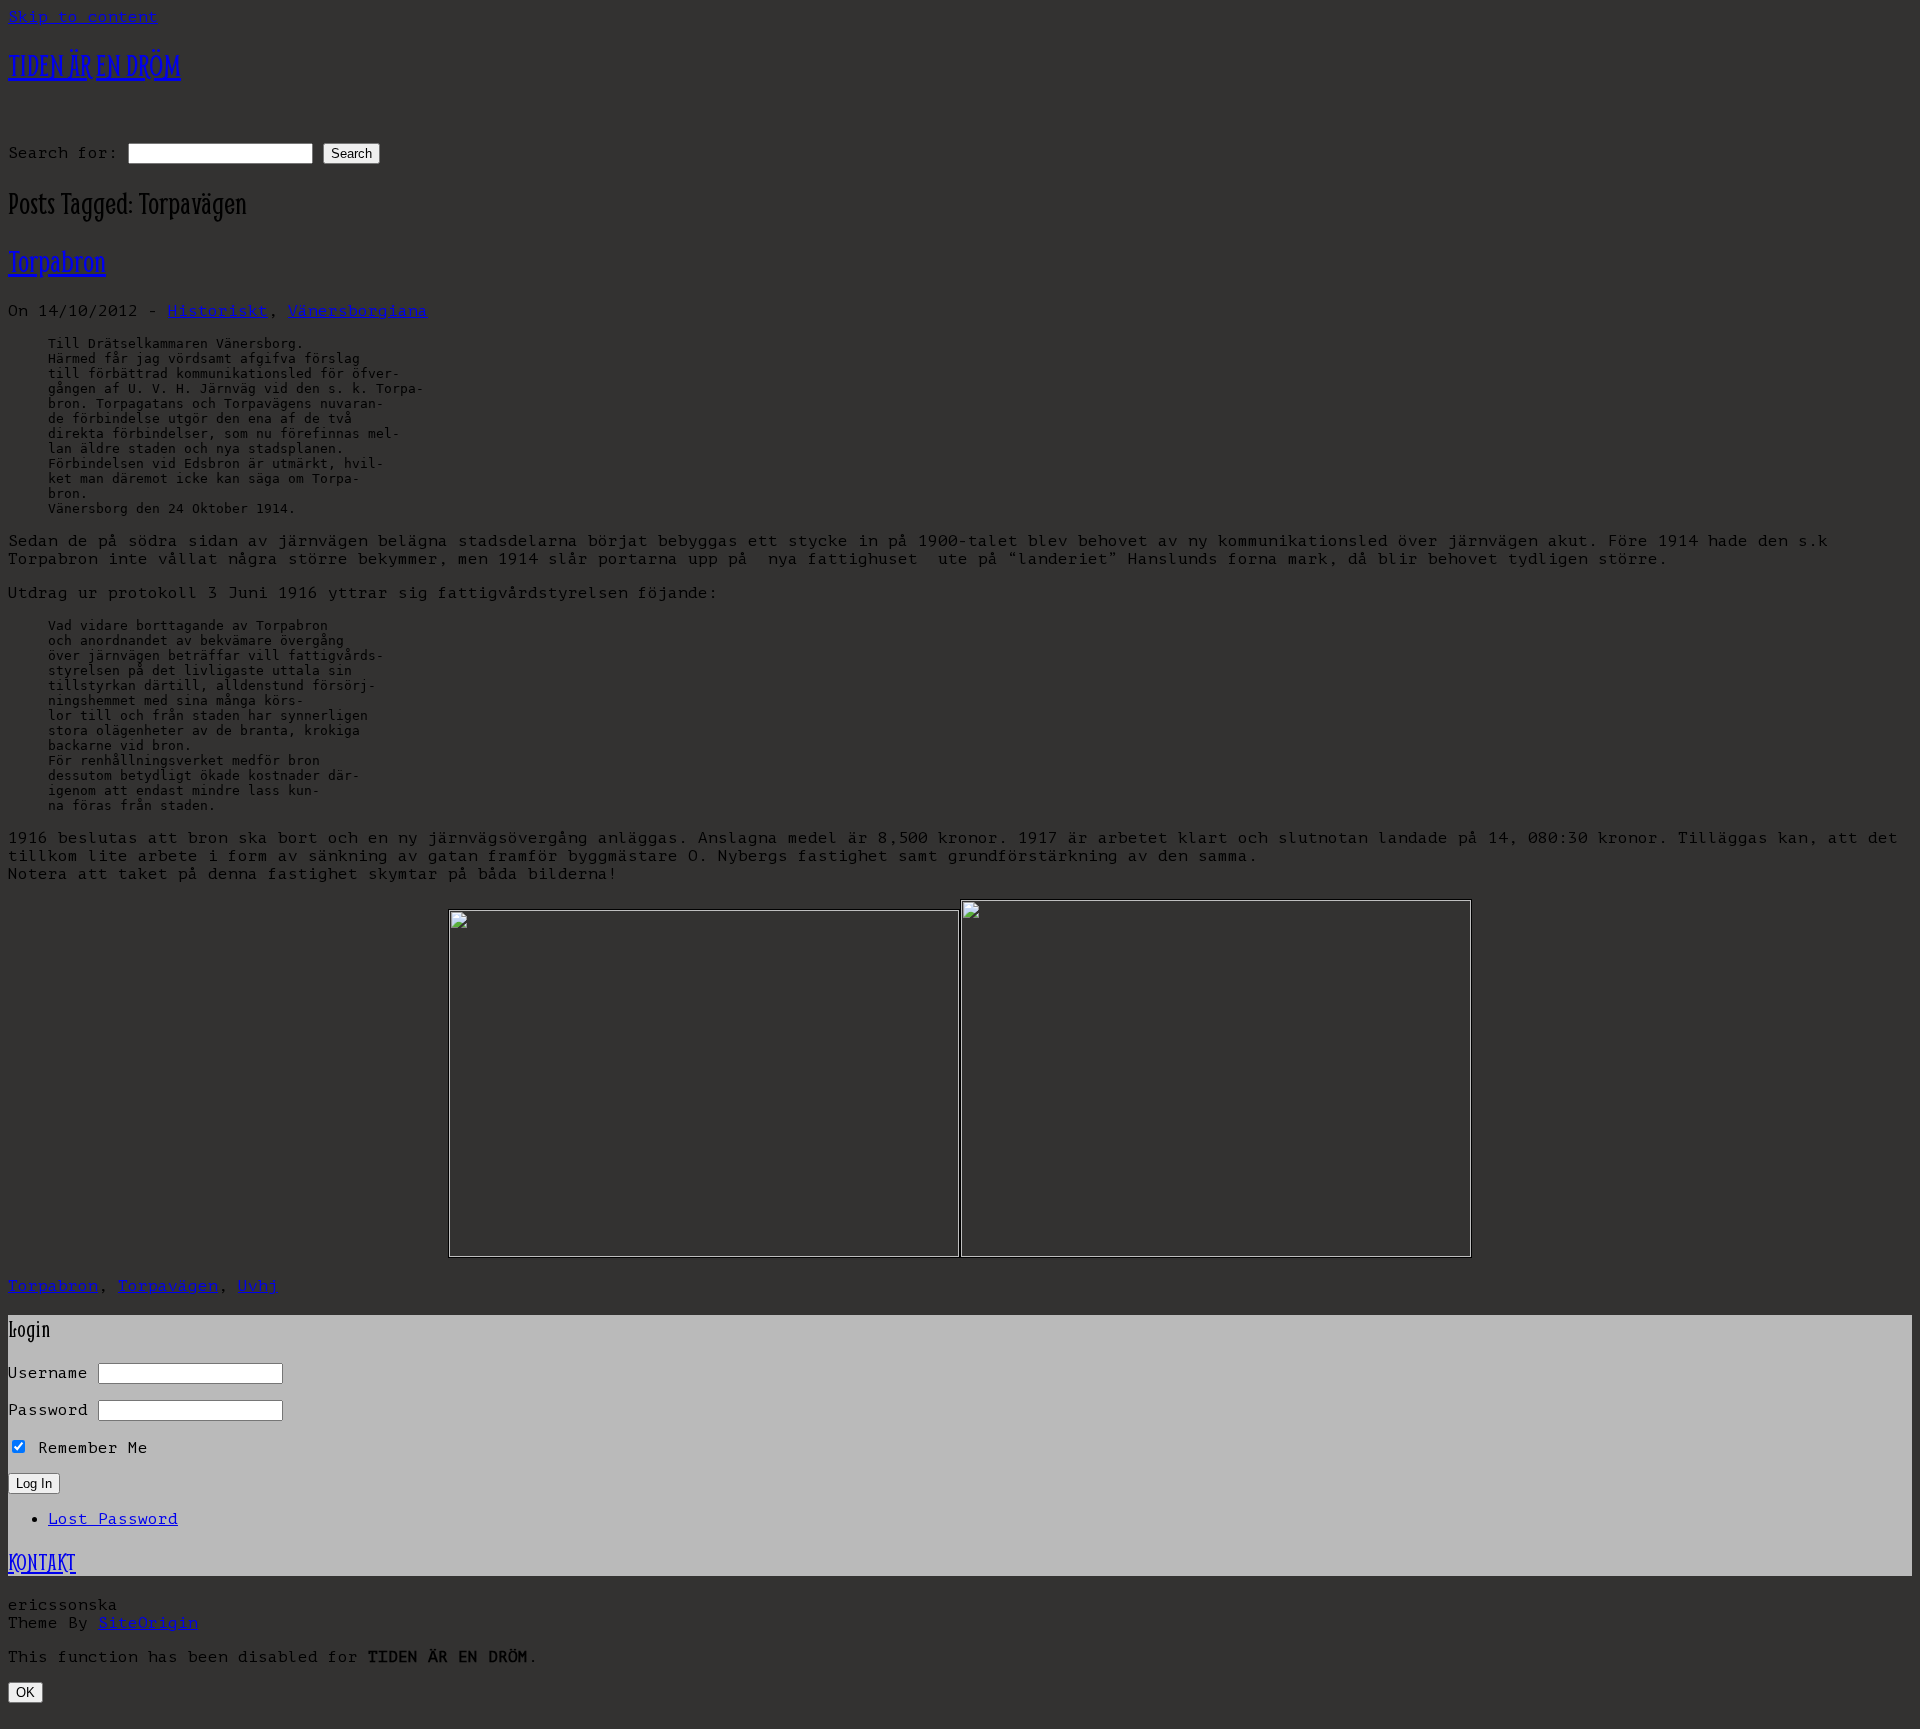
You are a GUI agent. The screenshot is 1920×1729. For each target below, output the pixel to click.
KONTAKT (42, 1562)
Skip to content (83, 17)
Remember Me (88, 1448)
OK (25, 1692)
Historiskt (218, 311)
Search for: (63, 153)
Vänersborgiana (358, 311)
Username (48, 1373)
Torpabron (57, 261)
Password (48, 1410)
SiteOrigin (148, 1623)
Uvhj (258, 1286)
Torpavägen (168, 1286)
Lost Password (113, 1519)
